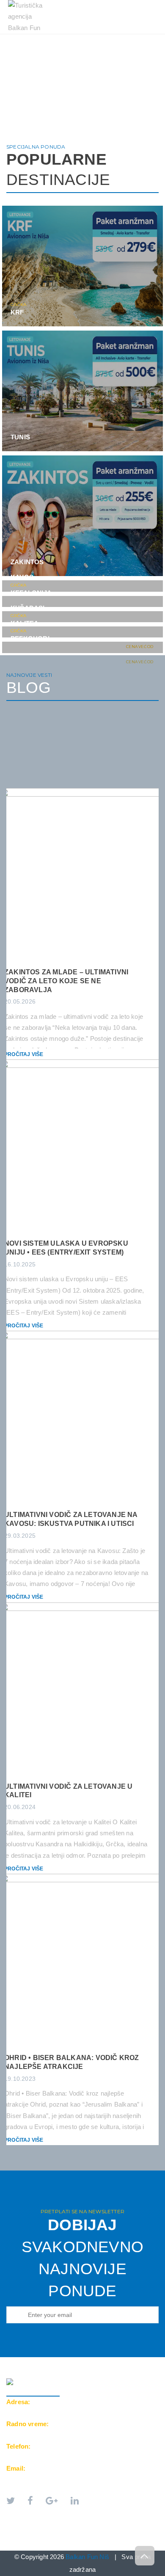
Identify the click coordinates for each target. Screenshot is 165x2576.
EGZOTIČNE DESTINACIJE (51, 47)
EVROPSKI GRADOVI (89, 38)
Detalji (138, 318)
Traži (107, 56)
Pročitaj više (24, 1054)
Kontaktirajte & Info (48, 56)
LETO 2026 (29, 38)
